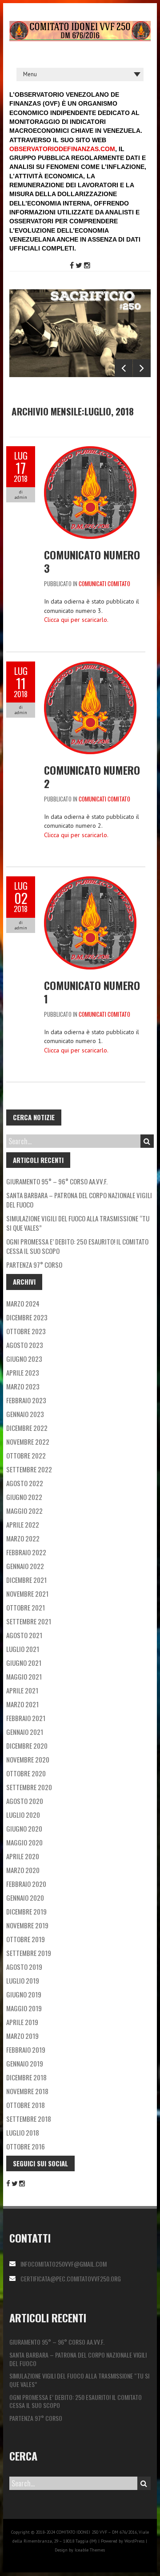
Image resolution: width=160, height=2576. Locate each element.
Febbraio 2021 (26, 1718)
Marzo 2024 (23, 1303)
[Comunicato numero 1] (90, 881)
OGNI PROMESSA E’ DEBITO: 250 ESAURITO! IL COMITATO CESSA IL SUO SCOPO (77, 1246)
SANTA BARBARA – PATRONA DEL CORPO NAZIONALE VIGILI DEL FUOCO (79, 1200)
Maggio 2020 (24, 1842)
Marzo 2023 (23, 1386)
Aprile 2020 (23, 1856)
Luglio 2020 (23, 1815)
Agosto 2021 (24, 1635)
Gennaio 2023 (25, 1414)
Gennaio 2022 (25, 1566)
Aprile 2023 (23, 1372)
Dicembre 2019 (26, 1911)
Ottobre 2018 (26, 2105)
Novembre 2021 (27, 1594)
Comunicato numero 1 (92, 992)
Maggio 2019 (24, 2008)
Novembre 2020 (28, 1759)
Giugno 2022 (24, 1497)
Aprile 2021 (22, 1690)
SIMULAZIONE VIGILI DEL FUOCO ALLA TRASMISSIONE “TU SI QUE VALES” (78, 1223)
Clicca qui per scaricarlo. (76, 620)
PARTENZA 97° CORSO (34, 1265)
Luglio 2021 (23, 1649)
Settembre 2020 (29, 1787)
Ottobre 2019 (26, 1939)
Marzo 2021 (22, 1704)
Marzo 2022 (23, 1538)
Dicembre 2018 (26, 2077)
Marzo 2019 (22, 2036)
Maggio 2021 (24, 1676)
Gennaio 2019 (25, 2063)
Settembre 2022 (29, 1469)
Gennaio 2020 (25, 1898)
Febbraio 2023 (26, 1400)
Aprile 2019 (22, 2022)
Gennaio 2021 (25, 1732)
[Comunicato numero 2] (90, 666)
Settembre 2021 (29, 1621)
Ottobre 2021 (26, 1607)
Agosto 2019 (24, 1967)
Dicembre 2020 (27, 1746)
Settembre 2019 (29, 1953)
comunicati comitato (104, 583)
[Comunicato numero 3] (90, 451)
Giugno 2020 (24, 1828)
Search (147, 1141)
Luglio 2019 (23, 1980)
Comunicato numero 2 (92, 776)
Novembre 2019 (27, 1925)
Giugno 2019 (24, 1994)
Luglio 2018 (23, 2132)
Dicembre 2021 (26, 1580)
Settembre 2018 (29, 2119)
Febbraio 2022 (26, 1552)
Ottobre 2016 (26, 2146)
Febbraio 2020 (26, 1884)
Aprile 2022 (23, 1524)
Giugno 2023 (24, 1359)
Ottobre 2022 (26, 1455)
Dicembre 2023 (27, 1317)
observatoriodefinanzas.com (62, 149)
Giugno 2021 (24, 1663)
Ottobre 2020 (26, 1773)
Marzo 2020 (23, 1870)
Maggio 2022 (24, 1511)
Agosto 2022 (25, 1483)
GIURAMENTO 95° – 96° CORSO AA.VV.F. (57, 1181)
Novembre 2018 (27, 2091)
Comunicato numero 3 (92, 561)
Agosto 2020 (25, 1801)
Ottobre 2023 (26, 1331)
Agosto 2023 (25, 1345)
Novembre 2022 (28, 1442)
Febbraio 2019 (26, 2050)
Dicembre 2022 (27, 1428)
